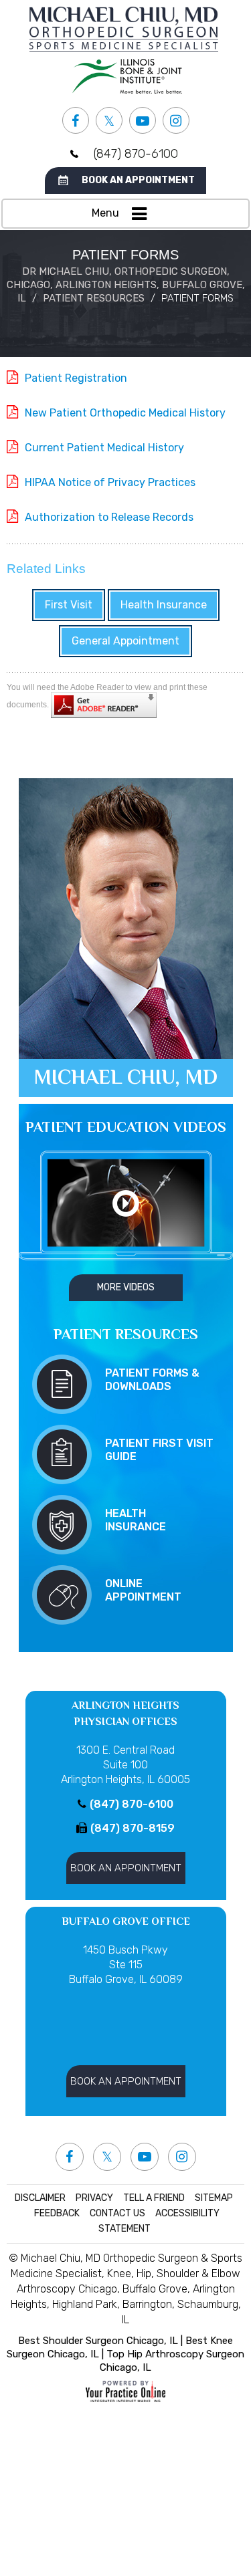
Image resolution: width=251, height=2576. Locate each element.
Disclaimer (40, 2198)
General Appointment (125, 641)
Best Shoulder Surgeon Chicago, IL (98, 2341)
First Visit (69, 605)
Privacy (94, 2198)
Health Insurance (164, 605)
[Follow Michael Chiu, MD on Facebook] (76, 120)
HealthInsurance (136, 1520)
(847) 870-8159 (133, 1828)
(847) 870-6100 (136, 154)
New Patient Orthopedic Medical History (125, 413)
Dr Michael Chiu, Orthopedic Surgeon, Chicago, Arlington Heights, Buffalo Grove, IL (126, 285)
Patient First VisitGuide (159, 1450)
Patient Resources (94, 298)
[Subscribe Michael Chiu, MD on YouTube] (143, 120)
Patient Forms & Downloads (152, 1380)
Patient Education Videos (126, 1127)
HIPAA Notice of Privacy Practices (110, 482)
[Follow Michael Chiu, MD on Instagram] (176, 120)
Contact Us (117, 2213)
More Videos (126, 1287)
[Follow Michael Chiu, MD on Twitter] (109, 120)
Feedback (57, 2213)
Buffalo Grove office (126, 1921)
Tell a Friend (154, 2198)
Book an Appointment (138, 180)
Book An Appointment (126, 1868)
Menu (105, 213)
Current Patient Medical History (104, 448)
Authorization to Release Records (109, 517)
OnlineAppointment (143, 1590)
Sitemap (214, 2198)
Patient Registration (76, 378)
